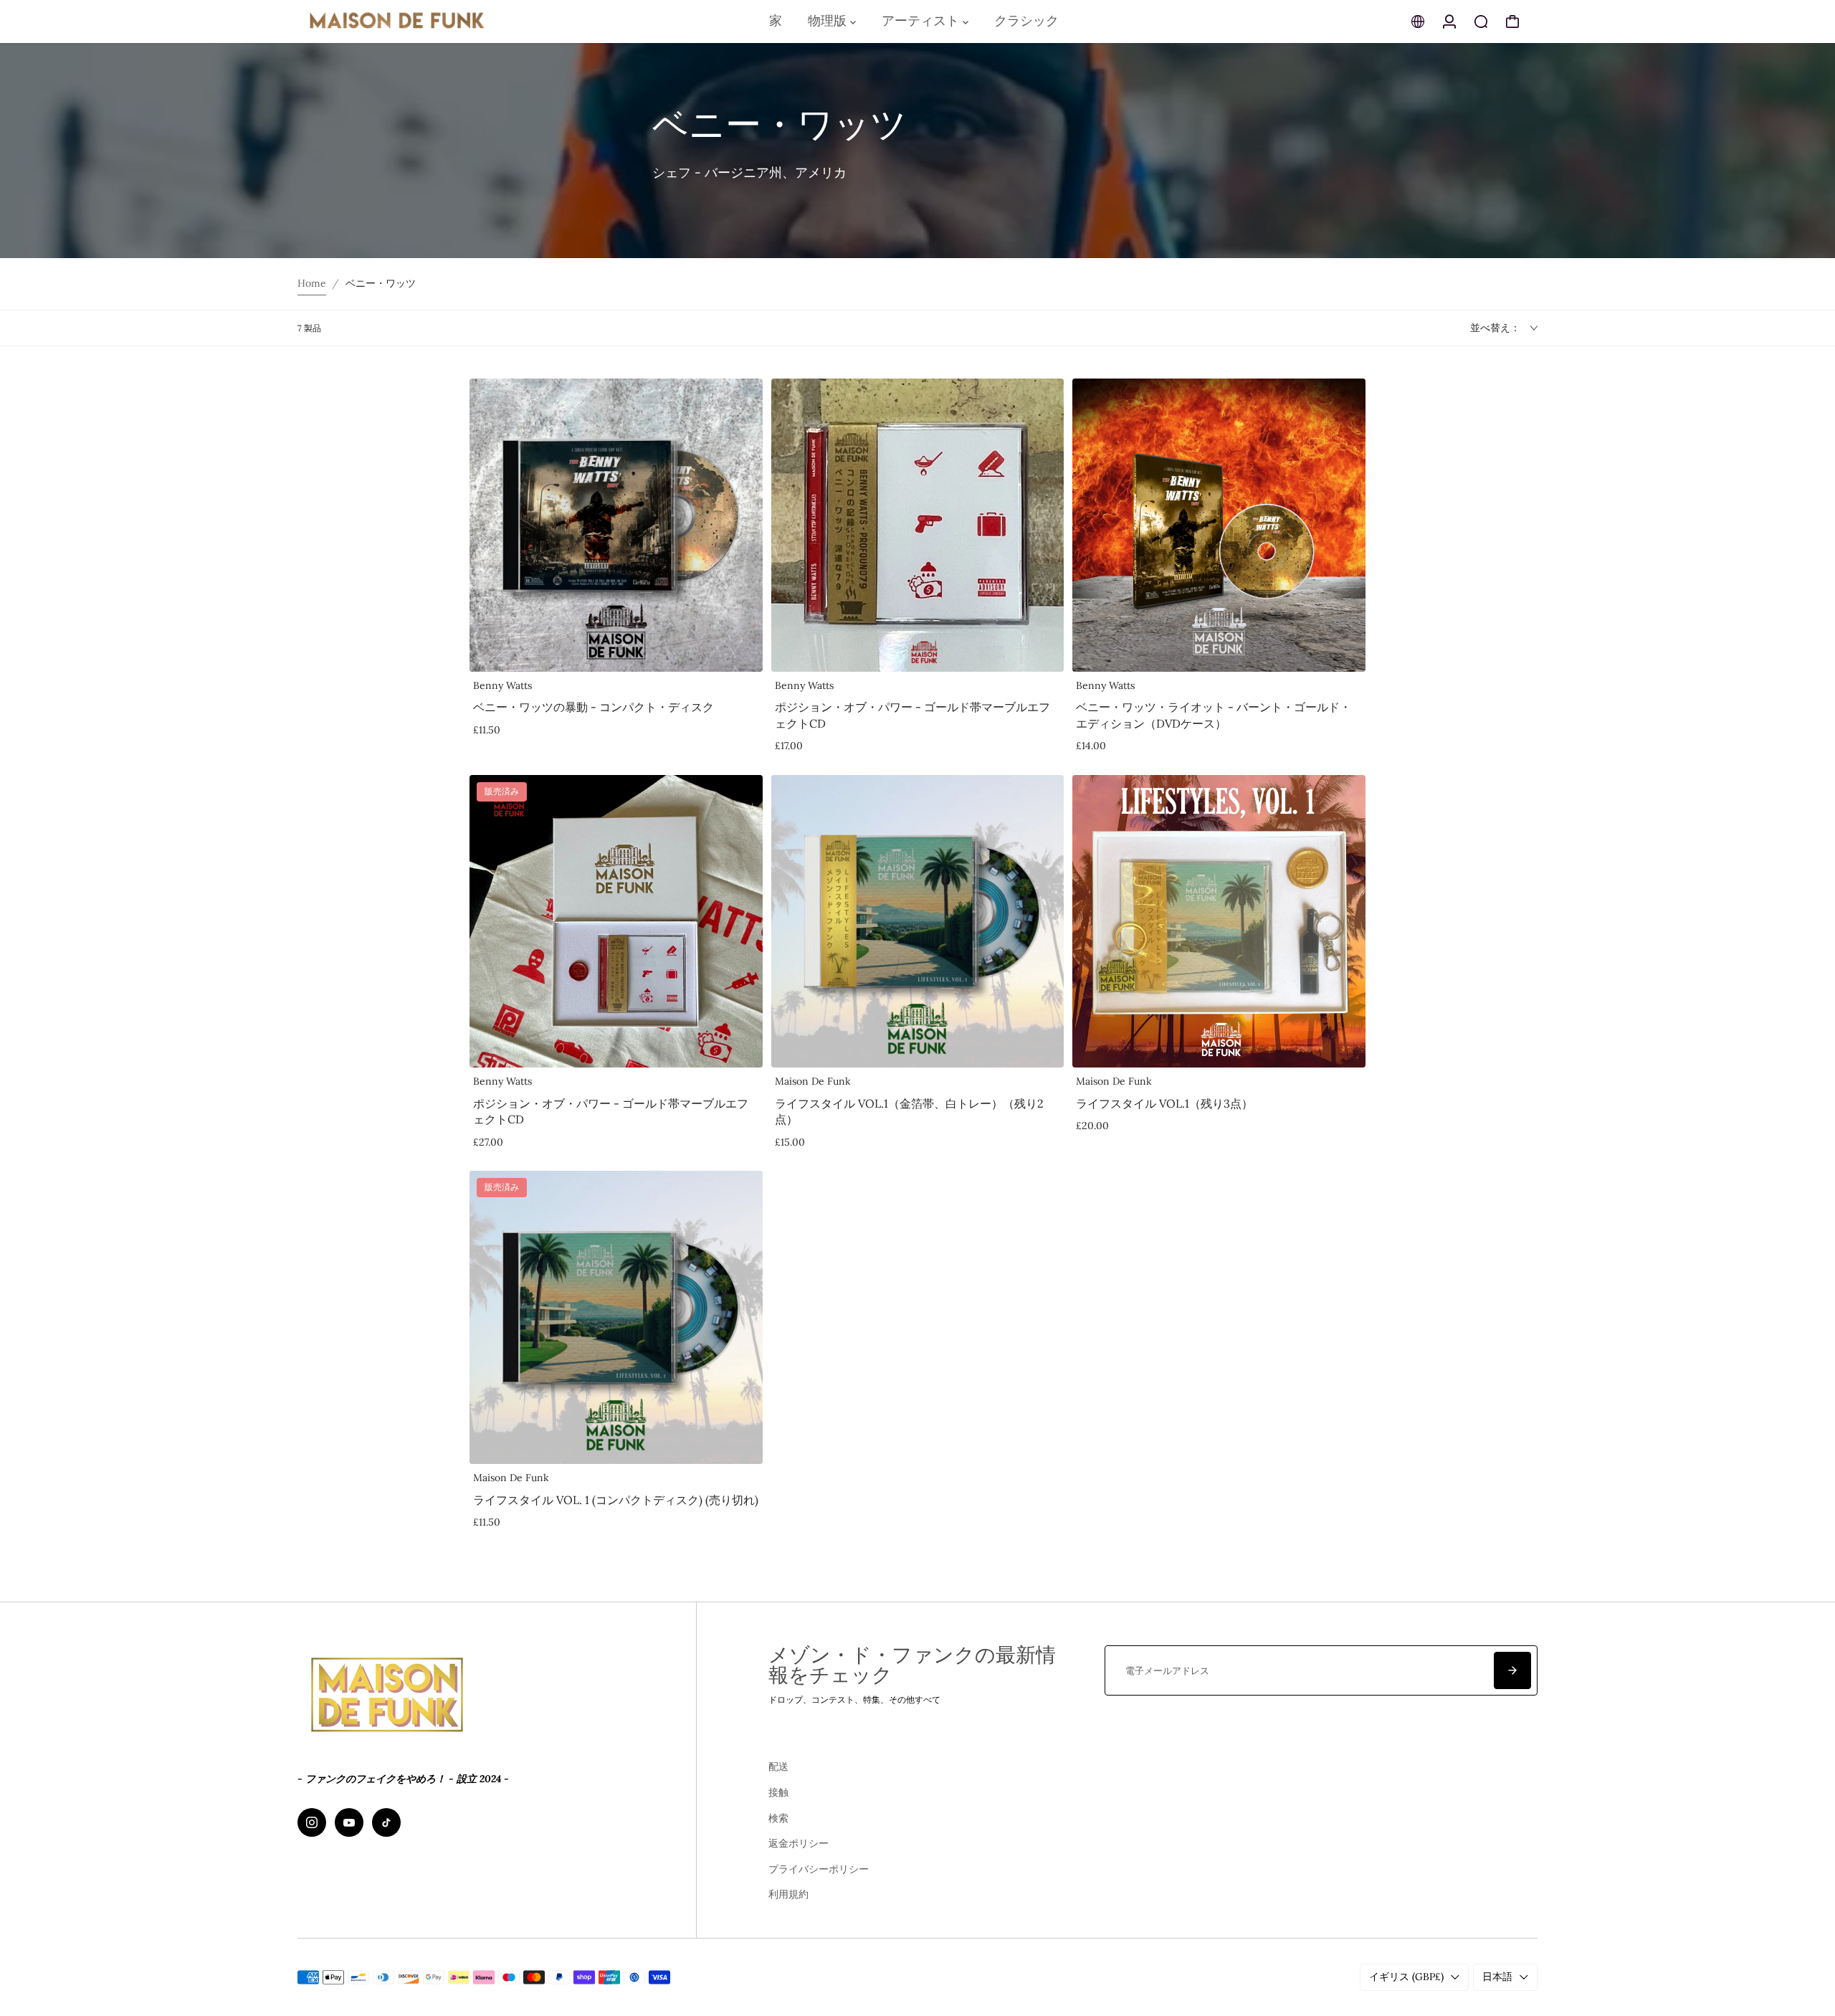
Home (312, 283)
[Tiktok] (386, 1822)
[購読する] (1512, 1670)
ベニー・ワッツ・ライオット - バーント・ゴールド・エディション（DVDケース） (1214, 715)
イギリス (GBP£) (1406, 1977)
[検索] (1481, 22)
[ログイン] (1449, 22)
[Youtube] (349, 1822)
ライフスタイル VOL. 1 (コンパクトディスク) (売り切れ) (616, 1500)
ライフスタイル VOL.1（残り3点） (1164, 1103)
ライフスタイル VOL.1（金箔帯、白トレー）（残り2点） (909, 1111)
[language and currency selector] (1418, 22)
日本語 (1497, 1977)
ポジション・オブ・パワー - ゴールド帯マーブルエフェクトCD (912, 715)
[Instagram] (312, 1822)
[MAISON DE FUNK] (398, 22)
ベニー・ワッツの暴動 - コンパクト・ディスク (594, 707)
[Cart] (1512, 22)
